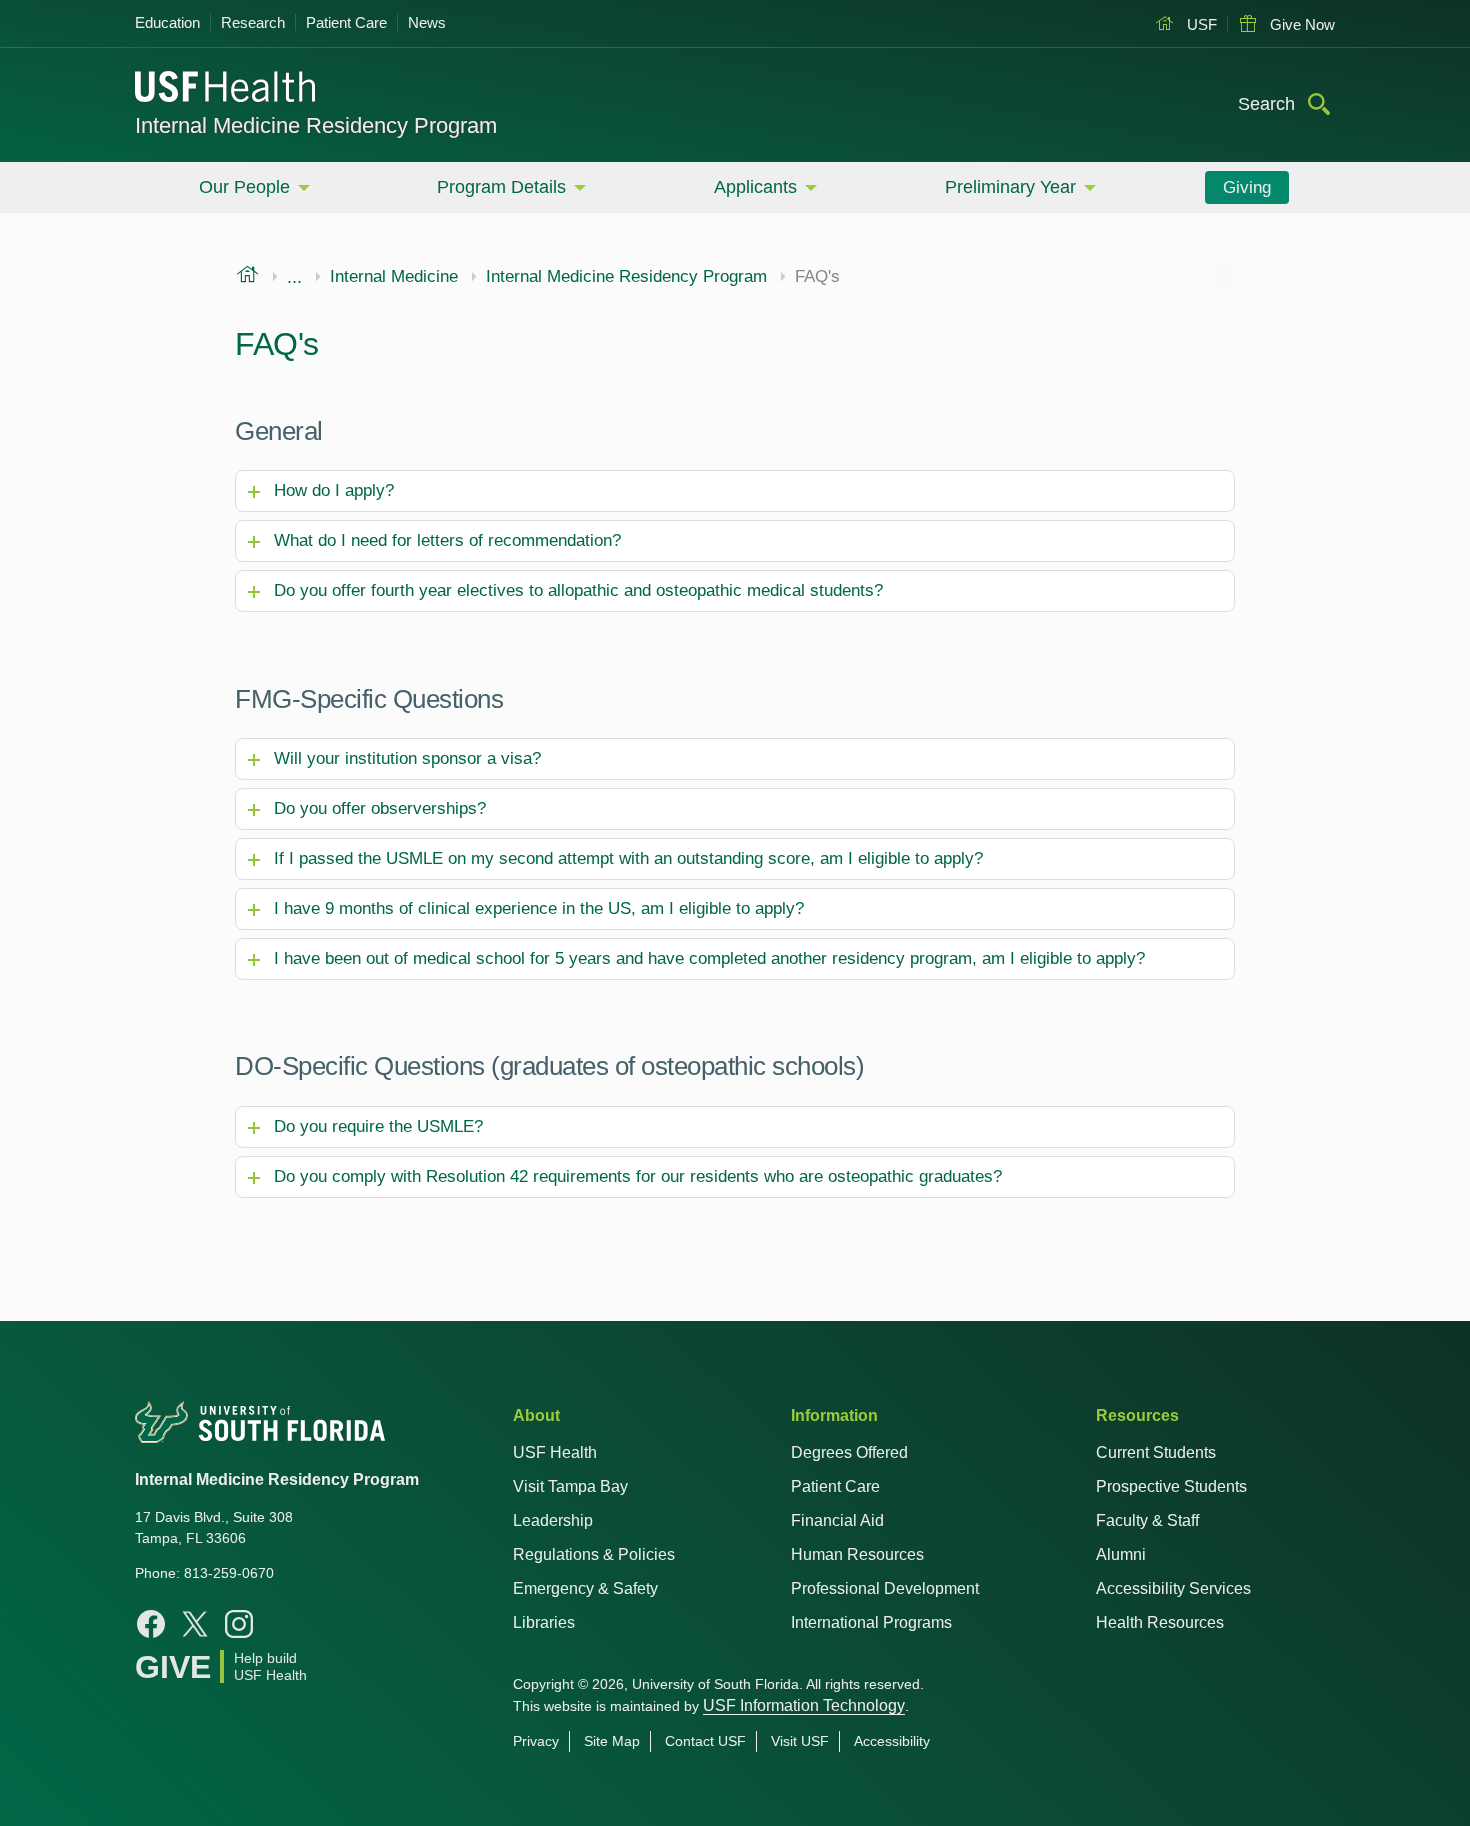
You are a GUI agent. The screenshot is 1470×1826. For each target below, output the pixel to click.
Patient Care (346, 22)
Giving (1247, 187)
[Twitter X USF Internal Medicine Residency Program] (195, 1624)
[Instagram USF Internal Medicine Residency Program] (239, 1624)
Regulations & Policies (594, 1554)
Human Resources (857, 1554)
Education (167, 22)
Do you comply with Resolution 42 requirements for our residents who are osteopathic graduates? (638, 1176)
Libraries (544, 1622)
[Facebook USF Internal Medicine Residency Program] (151, 1624)
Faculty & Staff (1147, 1520)
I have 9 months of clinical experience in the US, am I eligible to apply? (539, 908)
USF (1200, 24)
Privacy (536, 1741)
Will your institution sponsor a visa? (407, 758)
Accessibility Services (1173, 1588)
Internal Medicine (394, 277)
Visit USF (800, 1741)
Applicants (755, 187)
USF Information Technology (804, 1705)
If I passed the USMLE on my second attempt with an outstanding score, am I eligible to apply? (628, 858)
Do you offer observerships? (380, 808)
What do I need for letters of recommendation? (447, 540)
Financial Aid (837, 1520)
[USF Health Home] (226, 89)
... (294, 277)
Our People (244, 187)
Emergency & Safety (585, 1588)
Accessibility (892, 1741)
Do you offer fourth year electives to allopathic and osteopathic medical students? (578, 590)
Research (253, 22)
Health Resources (1160, 1622)
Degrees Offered (849, 1452)
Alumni (1121, 1554)
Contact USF (705, 1741)
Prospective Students (1171, 1486)
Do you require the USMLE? (378, 1126)
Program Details (501, 187)
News (427, 22)
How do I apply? (334, 490)
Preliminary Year (1010, 187)
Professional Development (885, 1588)
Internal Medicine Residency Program (316, 125)
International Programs (871, 1622)
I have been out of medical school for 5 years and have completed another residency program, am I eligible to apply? (709, 958)
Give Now (1300, 24)
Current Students (1156, 1452)
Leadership (553, 1520)
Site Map (612, 1741)
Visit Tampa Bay (570, 1486)
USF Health (555, 1452)
